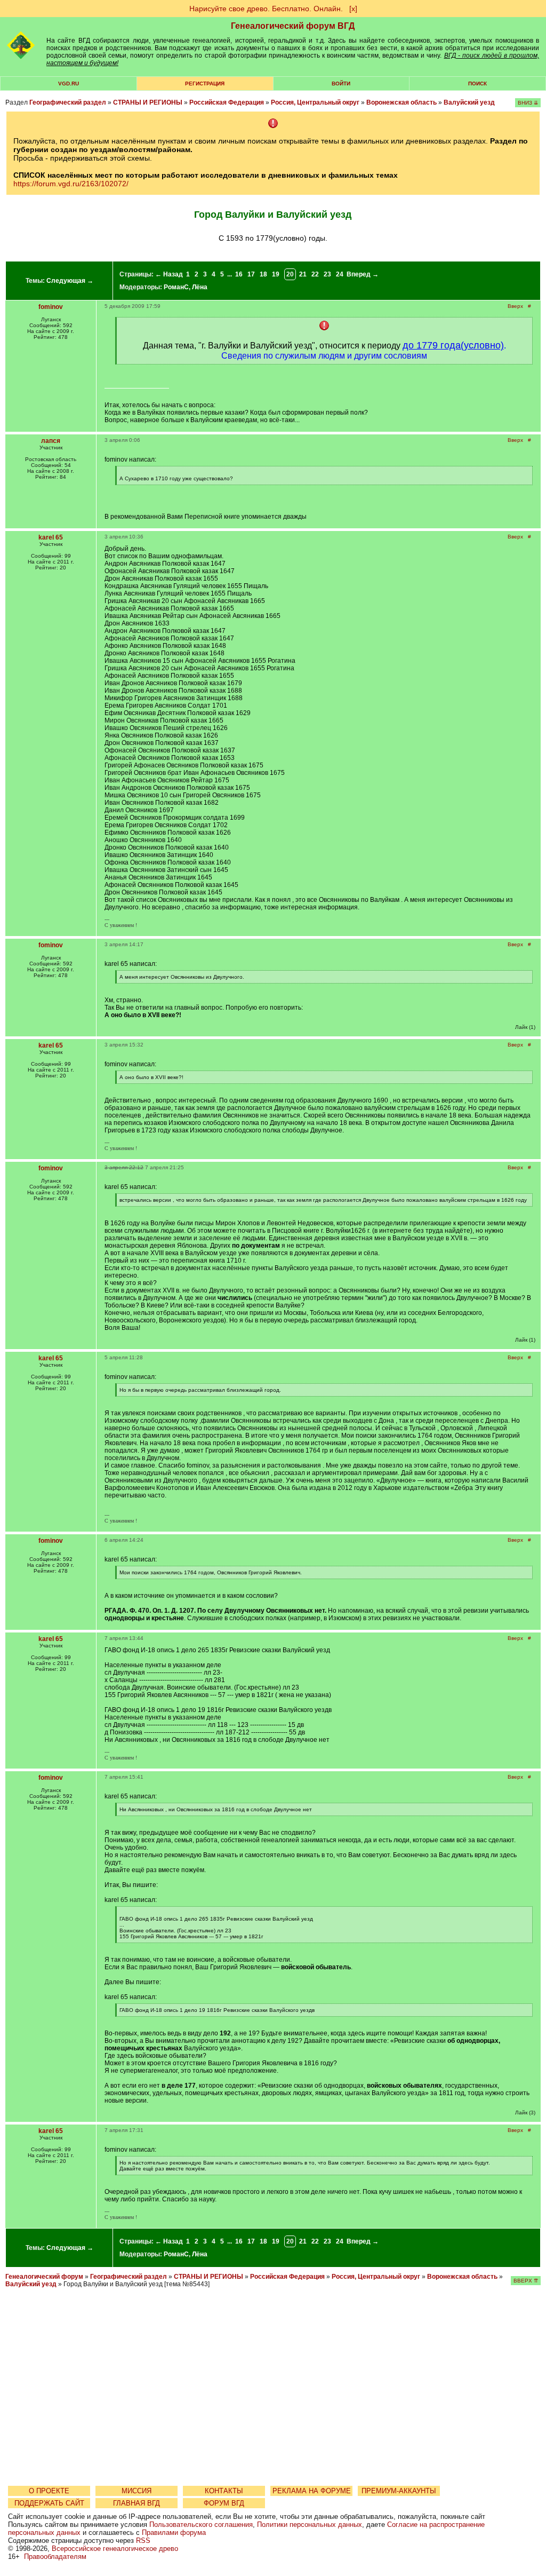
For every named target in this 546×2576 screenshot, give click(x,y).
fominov (51, 307)
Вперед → (363, 274)
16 (239, 274)
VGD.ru (69, 84)
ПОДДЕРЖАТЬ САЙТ (49, 2503)
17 (251, 274)
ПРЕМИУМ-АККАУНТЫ (399, 2491)
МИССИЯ (136, 2491)
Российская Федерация (227, 102)
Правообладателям (55, 2557)
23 (327, 274)
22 (315, 274)
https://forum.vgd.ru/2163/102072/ (71, 184)
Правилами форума (174, 2533)
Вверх (515, 306)
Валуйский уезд (469, 102)
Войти (341, 84)
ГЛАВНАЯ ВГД (136, 2503)
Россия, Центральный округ (315, 102)
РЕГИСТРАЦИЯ (205, 84)
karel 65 (51, 537)
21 (303, 274)
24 (340, 274)
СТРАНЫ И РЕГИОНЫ (148, 102)
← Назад (169, 274)
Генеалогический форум (44, 2277)
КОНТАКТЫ (224, 2491)
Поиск (477, 84)
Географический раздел (68, 102)
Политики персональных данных (310, 2525)
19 (276, 274)
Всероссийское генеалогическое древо (115, 2549)
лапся (51, 441)
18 (263, 274)
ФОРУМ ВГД (224, 2503)
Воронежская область (402, 102)
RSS (143, 2541)
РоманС (176, 287)
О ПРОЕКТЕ (49, 2491)
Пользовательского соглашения (201, 2525)
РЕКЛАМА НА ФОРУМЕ (312, 2491)
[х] (353, 9)
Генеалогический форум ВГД (293, 26)
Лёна (200, 287)
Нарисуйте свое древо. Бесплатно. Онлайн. (266, 9)
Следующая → (70, 281)
